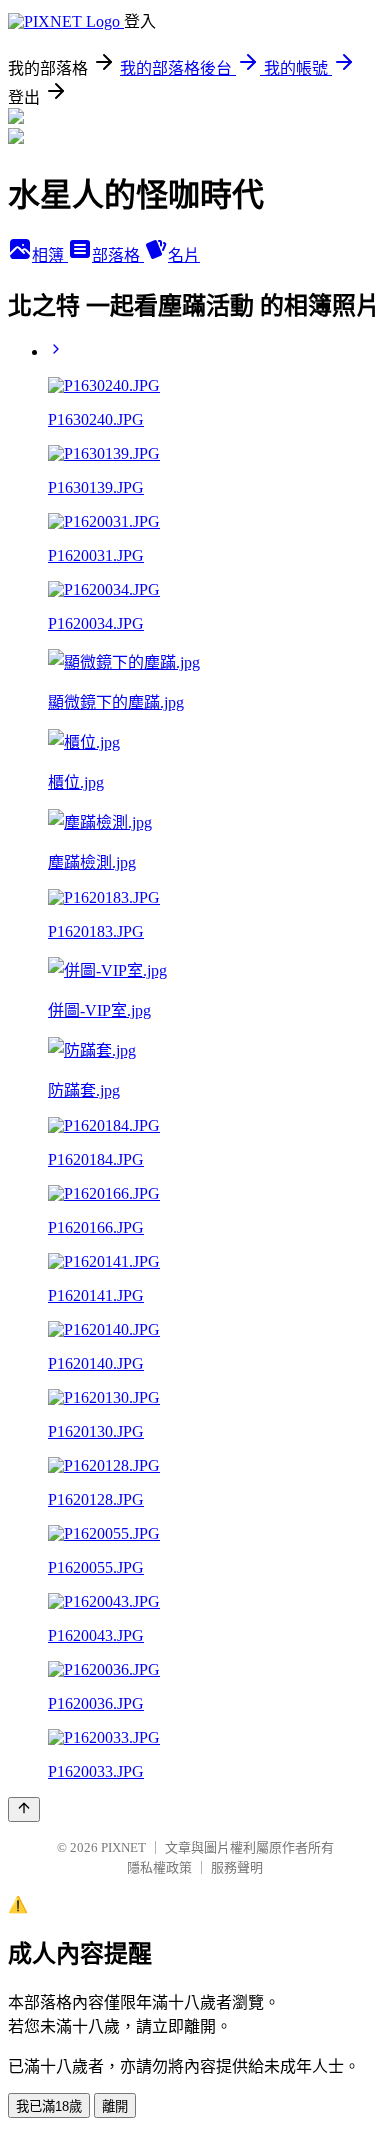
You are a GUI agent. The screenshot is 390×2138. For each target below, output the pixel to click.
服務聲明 (237, 1867)
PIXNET (123, 1847)
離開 (115, 2106)
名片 (184, 255)
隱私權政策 (159, 1867)
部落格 (118, 255)
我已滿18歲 (49, 2106)
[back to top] (24, 1809)
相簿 (50, 255)
